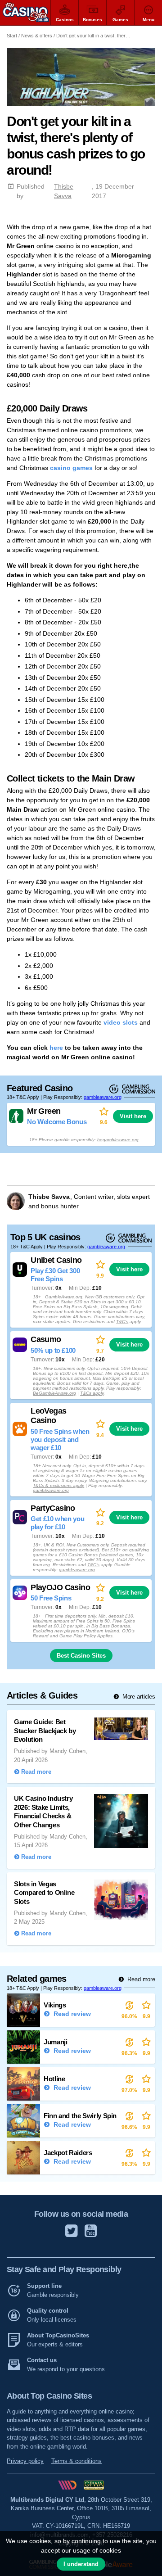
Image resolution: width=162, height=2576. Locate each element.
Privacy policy (25, 2461)
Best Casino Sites (81, 1656)
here (56, 1048)
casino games (71, 468)
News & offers (37, 36)
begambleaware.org (118, 1140)
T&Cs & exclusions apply (58, 1485)
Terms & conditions (76, 2461)
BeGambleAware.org (54, 1393)
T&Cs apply (92, 1393)
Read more (140, 1979)
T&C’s (122, 1322)
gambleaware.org (103, 1097)
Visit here (133, 1116)
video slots (121, 1022)
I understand (81, 2564)
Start (12, 36)
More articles (138, 1697)
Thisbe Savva (64, 191)
